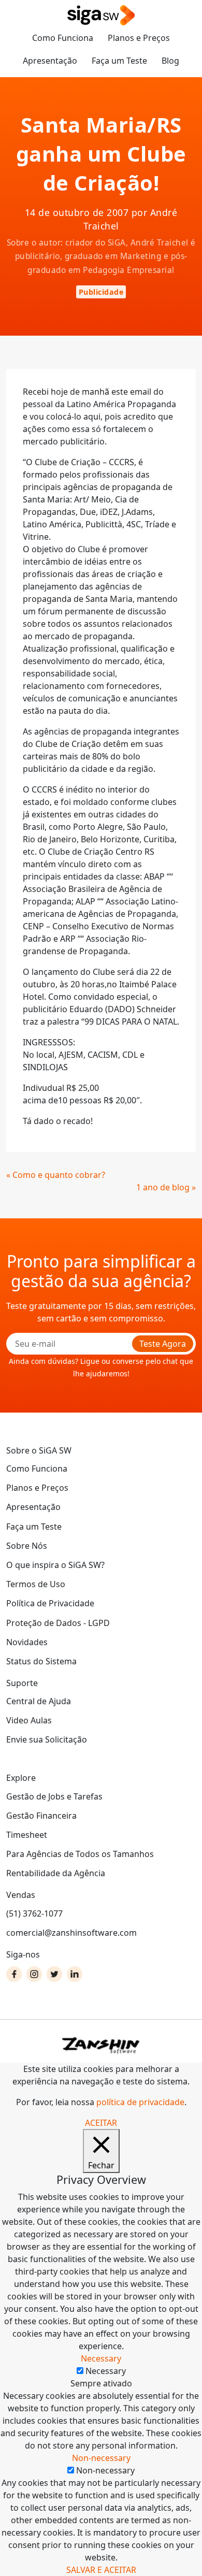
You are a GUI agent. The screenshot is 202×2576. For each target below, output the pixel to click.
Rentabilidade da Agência (56, 1873)
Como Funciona (63, 38)
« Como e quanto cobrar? (56, 1175)
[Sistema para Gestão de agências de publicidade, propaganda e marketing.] (101, 16)
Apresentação (50, 61)
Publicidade (101, 292)
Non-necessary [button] (101, 2458)
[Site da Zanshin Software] (101, 2045)
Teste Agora (163, 1344)
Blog (170, 61)
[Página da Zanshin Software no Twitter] (54, 1974)
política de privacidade (140, 2102)
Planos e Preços (139, 38)
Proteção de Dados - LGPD (58, 1623)
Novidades (27, 1642)
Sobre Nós (27, 1546)
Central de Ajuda (39, 1701)
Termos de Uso (36, 1584)
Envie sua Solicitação (47, 1739)
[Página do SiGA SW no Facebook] (14, 1974)
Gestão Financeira (41, 1816)
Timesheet (27, 1835)
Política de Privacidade (50, 1603)
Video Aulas (29, 1720)
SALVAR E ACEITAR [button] (101, 2570)
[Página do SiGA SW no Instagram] (34, 1974)
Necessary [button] (101, 2358)
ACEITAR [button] (101, 2123)
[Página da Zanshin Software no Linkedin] (75, 1974)
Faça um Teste (119, 61)
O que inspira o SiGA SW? (55, 1565)
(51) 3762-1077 (34, 1913)
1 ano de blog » (166, 1187)
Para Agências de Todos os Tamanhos (80, 1854)
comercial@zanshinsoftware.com (71, 1933)
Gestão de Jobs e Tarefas (54, 1796)
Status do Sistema (41, 1661)
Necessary (106, 2371)
